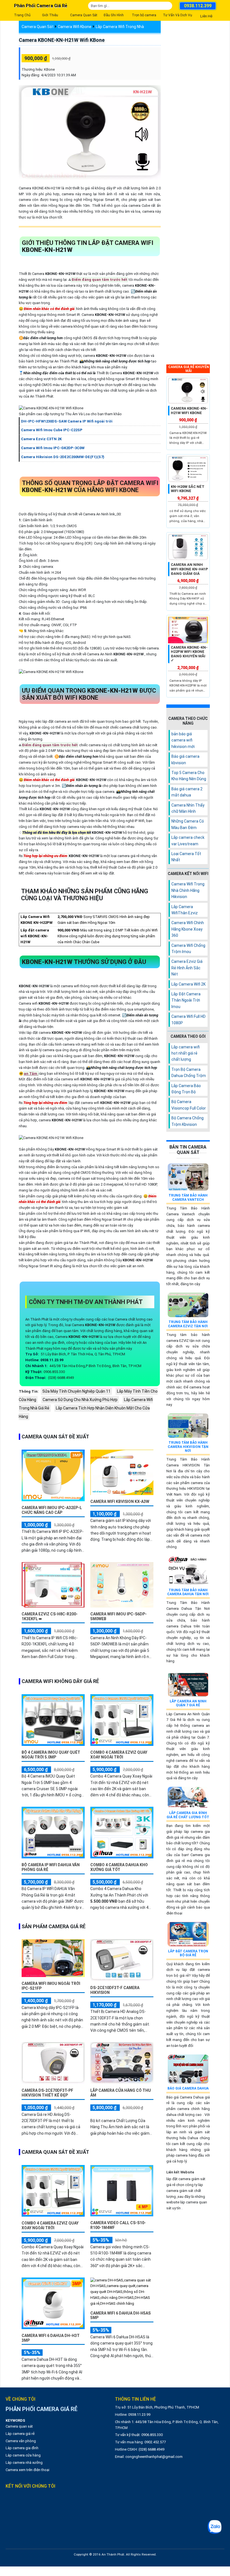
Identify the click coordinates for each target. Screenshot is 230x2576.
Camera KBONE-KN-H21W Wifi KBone (62, 40)
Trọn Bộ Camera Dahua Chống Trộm (189, 1073)
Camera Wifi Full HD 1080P (188, 1020)
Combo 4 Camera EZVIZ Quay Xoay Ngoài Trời (119, 1755)
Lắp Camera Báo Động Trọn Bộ (186, 1089)
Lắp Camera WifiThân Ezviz (185, 910)
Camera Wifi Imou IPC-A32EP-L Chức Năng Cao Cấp (52, 1510)
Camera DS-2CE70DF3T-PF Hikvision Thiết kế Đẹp (47, 2093)
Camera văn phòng (21, 2441)
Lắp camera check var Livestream (188, 841)
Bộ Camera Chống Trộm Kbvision (188, 1121)
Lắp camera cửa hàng (23, 2455)
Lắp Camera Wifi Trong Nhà (120, 27)
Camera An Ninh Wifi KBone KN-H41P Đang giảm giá (189, 569)
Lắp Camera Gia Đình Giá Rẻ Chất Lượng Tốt (188, 1815)
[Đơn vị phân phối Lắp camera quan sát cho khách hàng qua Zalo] (215, 2527)
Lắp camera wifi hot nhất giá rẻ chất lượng (186, 1053)
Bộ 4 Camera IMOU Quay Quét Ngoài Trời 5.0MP (51, 1755)
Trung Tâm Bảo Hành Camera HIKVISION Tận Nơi (188, 1447)
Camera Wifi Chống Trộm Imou (188, 949)
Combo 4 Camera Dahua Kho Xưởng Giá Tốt (119, 1867)
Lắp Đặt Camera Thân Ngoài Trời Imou (186, 1000)
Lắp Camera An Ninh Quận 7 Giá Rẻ (188, 1703)
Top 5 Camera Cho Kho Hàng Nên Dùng (189, 776)
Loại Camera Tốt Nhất (186, 857)
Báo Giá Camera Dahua (188, 2088)
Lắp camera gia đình (22, 2448)
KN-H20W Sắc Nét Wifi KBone (188, 489)
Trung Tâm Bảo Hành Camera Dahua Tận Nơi (188, 1592)
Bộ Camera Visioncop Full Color (189, 1105)
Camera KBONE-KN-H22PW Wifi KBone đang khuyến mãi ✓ (189, 654)
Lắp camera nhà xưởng (24, 2463)
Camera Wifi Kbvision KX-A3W (120, 1501)
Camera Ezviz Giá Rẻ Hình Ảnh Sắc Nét (187, 968)
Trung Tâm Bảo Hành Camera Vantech (188, 1197)
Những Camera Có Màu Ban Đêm (188, 824)
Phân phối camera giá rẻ (41, 6)
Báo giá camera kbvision (185, 759)
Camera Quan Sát (38, 27)
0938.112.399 (198, 6)
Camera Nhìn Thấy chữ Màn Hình (188, 808)
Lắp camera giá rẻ (20, 2434)
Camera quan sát (19, 2426)
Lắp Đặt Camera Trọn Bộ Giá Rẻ (188, 1953)
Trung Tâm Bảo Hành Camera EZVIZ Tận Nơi (188, 1324)
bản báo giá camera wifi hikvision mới (183, 740)
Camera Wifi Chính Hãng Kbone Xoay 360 (188, 929)
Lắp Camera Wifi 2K (188, 984)
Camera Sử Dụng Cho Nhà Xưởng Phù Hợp (80, 1400)
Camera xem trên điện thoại (27, 2470)
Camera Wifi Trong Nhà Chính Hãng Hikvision (188, 890)
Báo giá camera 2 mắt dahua (187, 792)
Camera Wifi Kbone (75, 27)
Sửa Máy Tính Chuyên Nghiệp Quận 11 (76, 1391)
